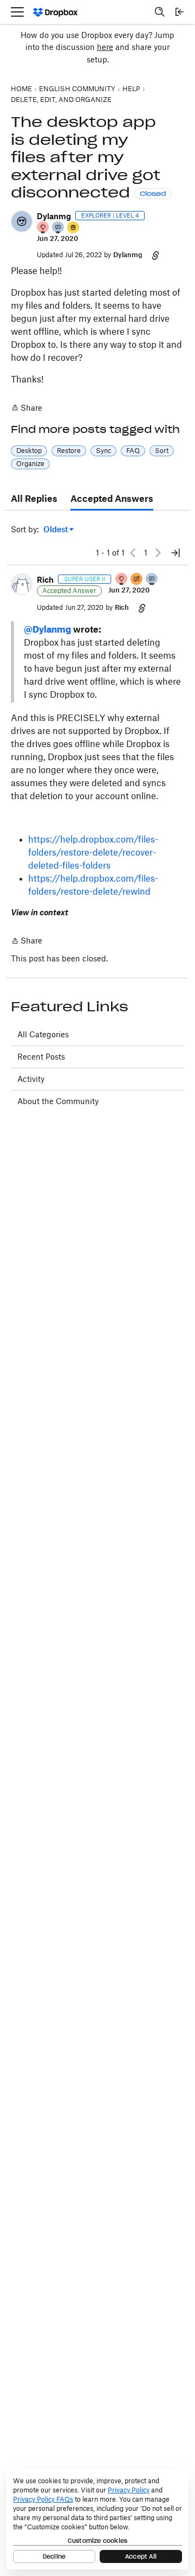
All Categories (43, 1034)
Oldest (56, 530)
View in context (40, 912)
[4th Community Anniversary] (43, 228)
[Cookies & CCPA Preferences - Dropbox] (97, 2519)
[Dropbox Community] (56, 12)
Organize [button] (30, 464)
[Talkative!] (58, 228)
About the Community (58, 1101)
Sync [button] (103, 451)
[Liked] (74, 228)
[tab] (34, 499)
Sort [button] (162, 451)
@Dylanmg (47, 629)
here (105, 47)
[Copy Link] (155, 255)
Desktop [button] (29, 451)
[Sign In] (179, 12)
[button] (22, 221)
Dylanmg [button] (54, 216)
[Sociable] (152, 580)
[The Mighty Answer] (137, 580)
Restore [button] (69, 451)
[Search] (160, 12)
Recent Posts (41, 1057)
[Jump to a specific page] (175, 553)
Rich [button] (45, 580)
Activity (31, 1079)
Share (27, 409)
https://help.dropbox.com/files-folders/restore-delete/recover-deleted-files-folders (93, 852)
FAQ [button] (133, 451)
